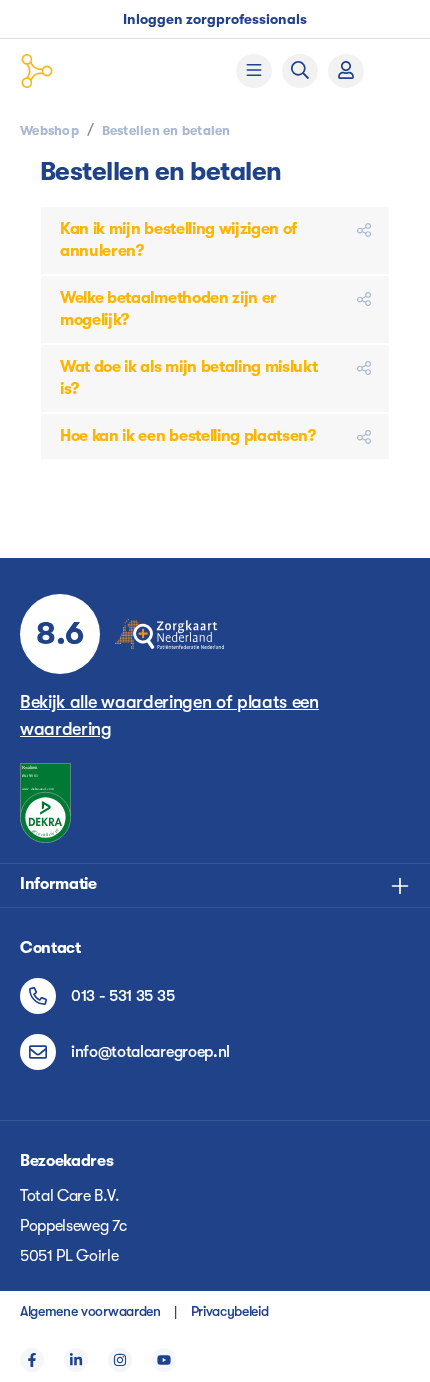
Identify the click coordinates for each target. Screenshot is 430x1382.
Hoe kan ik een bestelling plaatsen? (188, 436)
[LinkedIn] (76, 1360)
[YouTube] (164, 1360)
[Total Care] (95, 71)
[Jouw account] (346, 71)
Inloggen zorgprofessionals (215, 19)
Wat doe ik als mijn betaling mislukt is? (188, 378)
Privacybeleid (230, 1311)
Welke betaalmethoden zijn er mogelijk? (168, 309)
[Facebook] (32, 1360)
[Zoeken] (300, 71)
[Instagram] (120, 1360)
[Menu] (254, 71)
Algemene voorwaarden (90, 1311)
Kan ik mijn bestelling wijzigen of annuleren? (178, 240)
